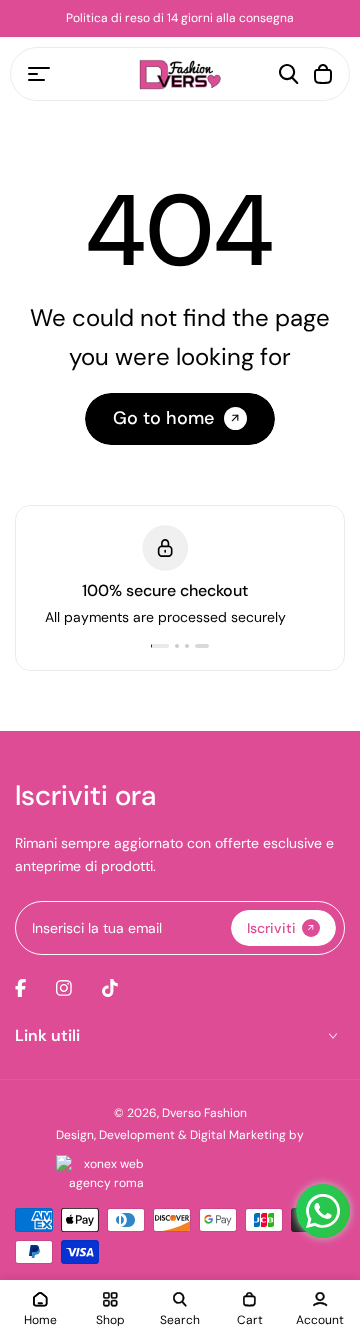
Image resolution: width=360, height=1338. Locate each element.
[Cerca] (289, 74)
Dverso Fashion (204, 1113)
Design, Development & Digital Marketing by (180, 1135)
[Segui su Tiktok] (110, 988)
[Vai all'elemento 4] (207, 646)
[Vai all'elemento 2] (187, 646)
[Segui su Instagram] (64, 988)
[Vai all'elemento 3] (197, 646)
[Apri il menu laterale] (39, 74)
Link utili (47, 1035)
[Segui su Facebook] (20, 988)
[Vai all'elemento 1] (165, 646)
